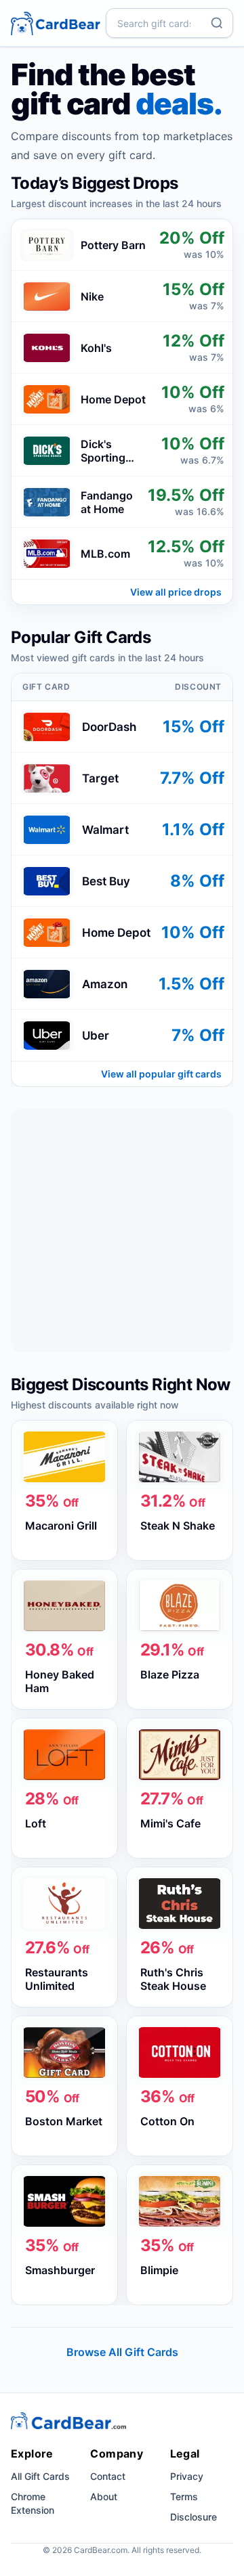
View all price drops (176, 592)
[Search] (217, 23)
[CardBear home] (56, 23)
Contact (108, 2476)
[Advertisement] (122, 1230)
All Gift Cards (40, 2476)
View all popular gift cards (161, 1074)
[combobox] (169, 23)
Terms (184, 2496)
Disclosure (194, 2517)
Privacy (187, 2476)
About (104, 2496)
